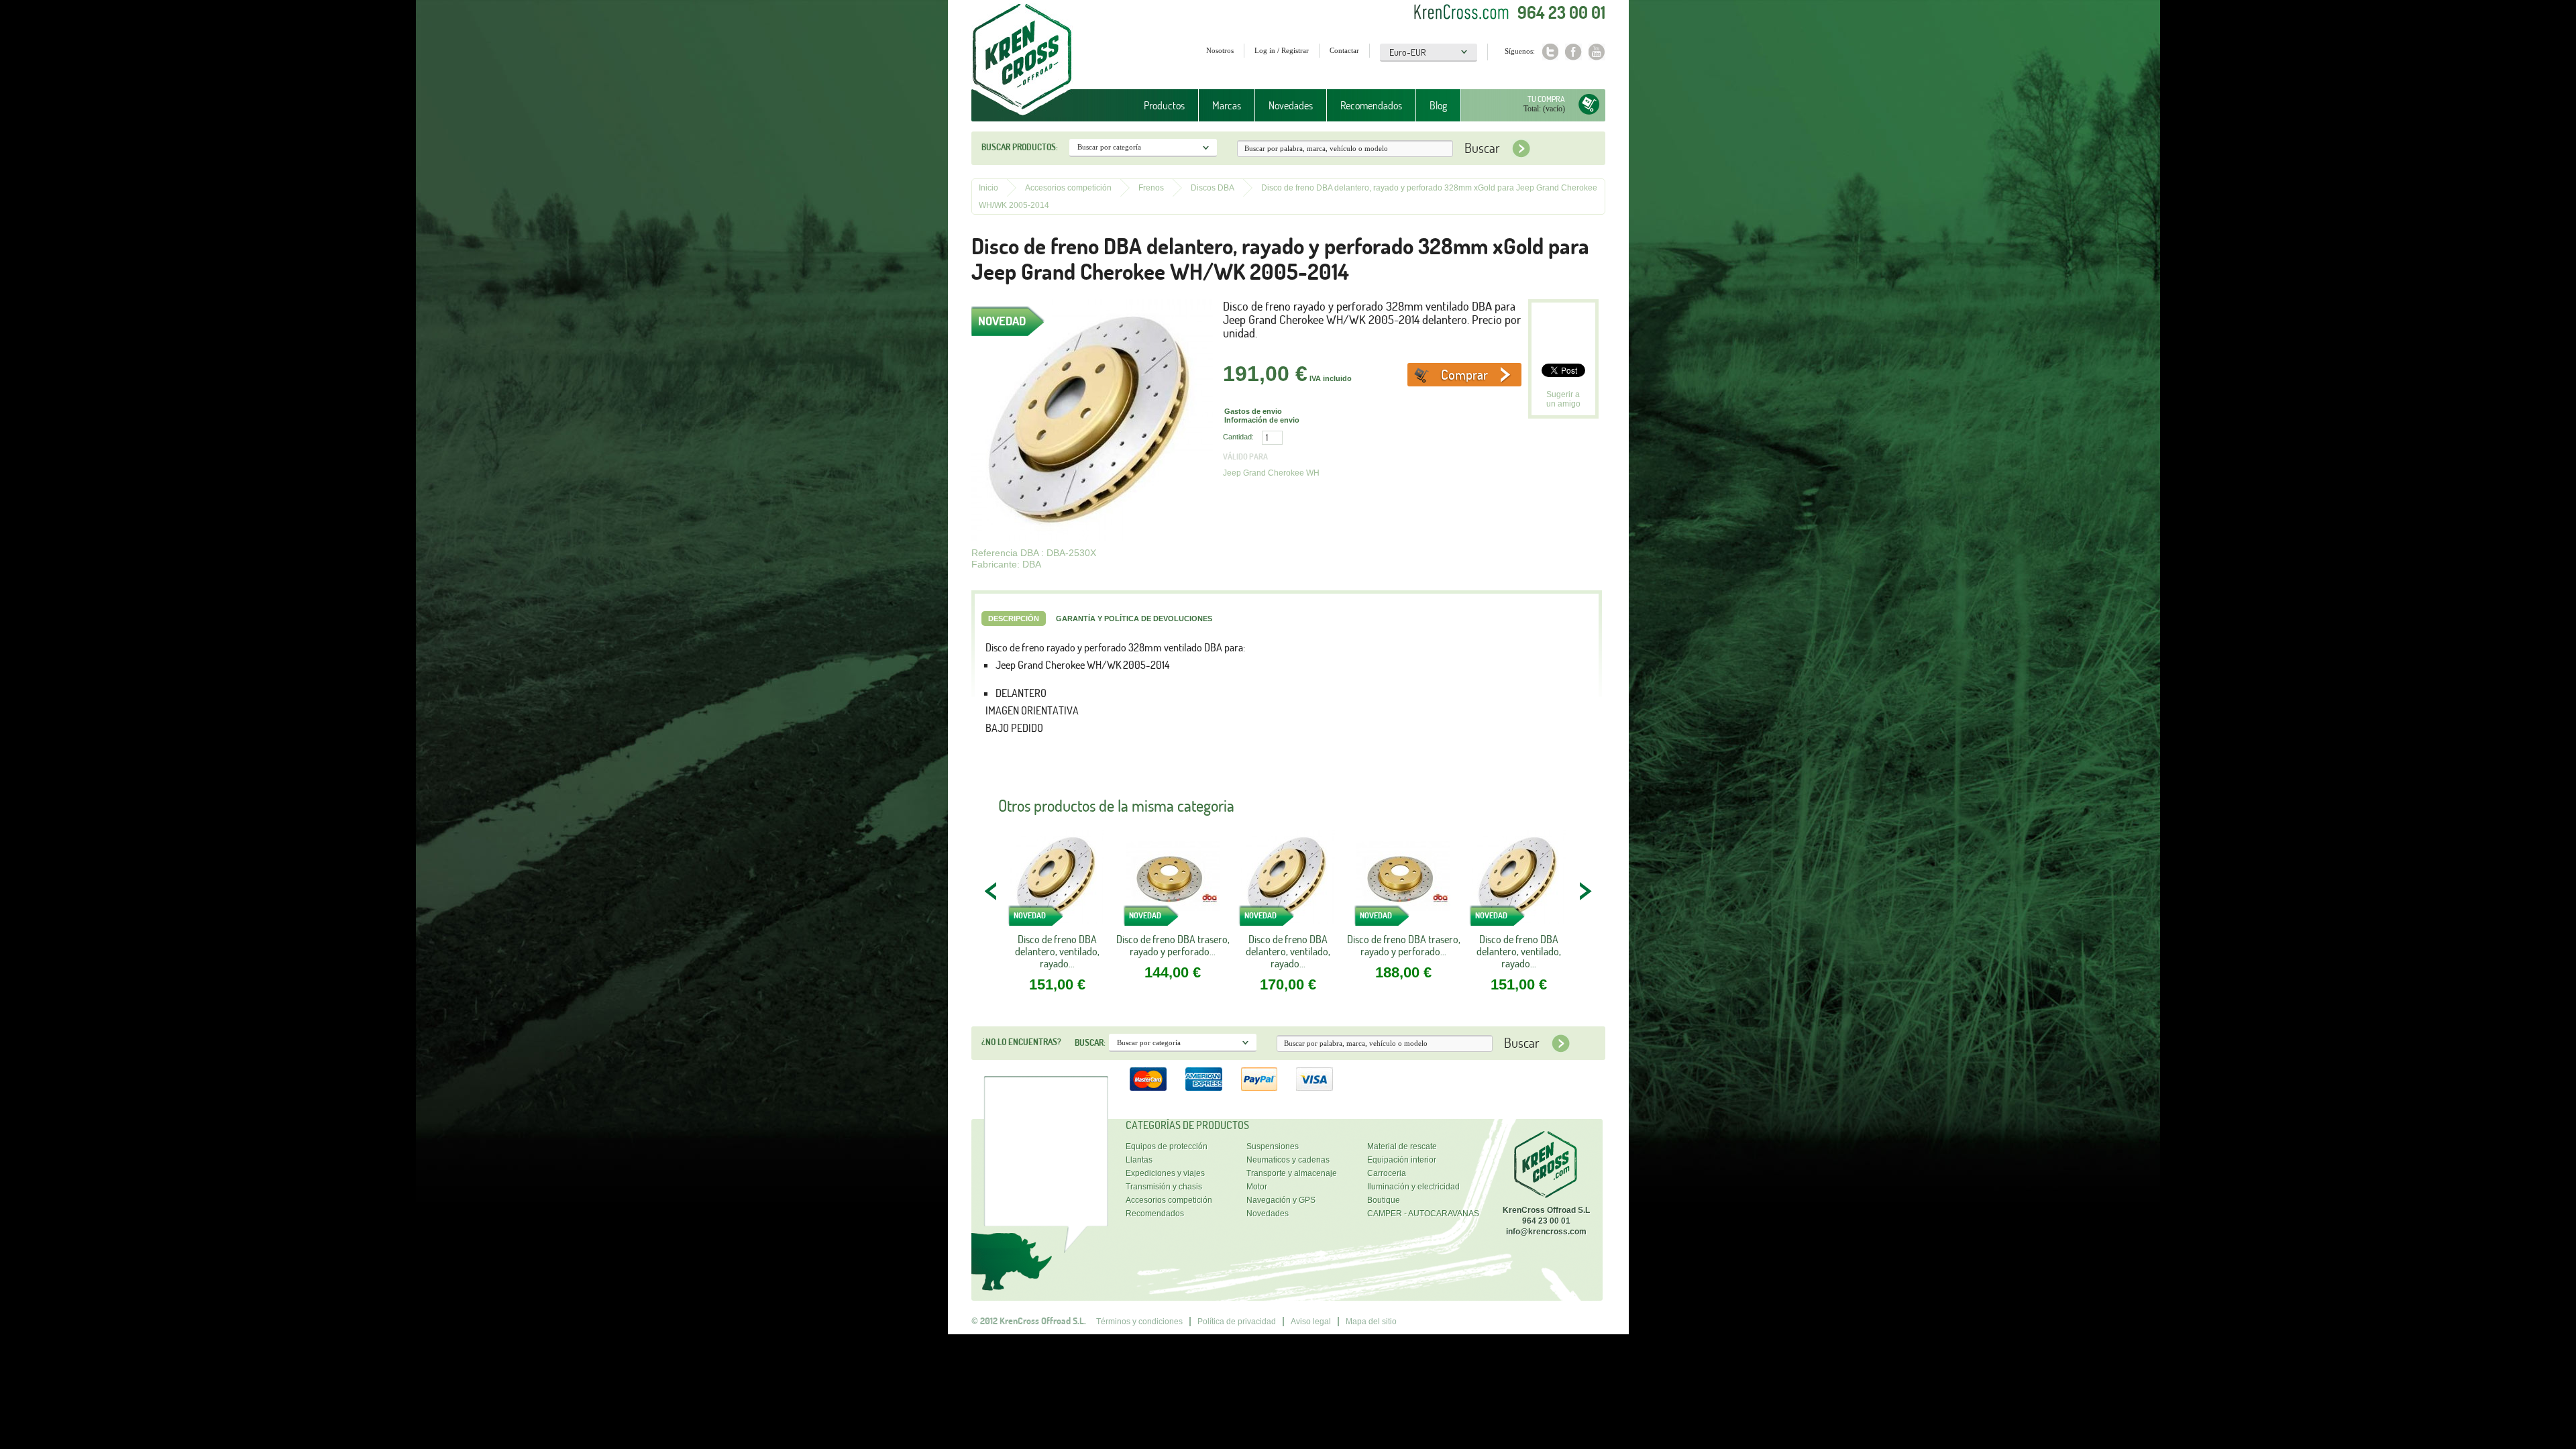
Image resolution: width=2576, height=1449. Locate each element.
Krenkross (1022, 60)
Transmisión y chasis (1164, 1187)
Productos (1158, 106)
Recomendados (1371, 105)
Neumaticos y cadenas (1288, 1160)
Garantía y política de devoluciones (1134, 619)
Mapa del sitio (1371, 1322)
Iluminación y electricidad (1413, 1187)
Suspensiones (1273, 1146)
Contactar (1344, 50)
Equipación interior (1402, 1160)
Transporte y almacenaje (1292, 1173)
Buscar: (1090, 1042)
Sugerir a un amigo (1563, 399)
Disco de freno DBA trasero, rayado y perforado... (1173, 945)
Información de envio (1262, 420)
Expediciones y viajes (1165, 1173)
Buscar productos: (1020, 147)
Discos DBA (1213, 188)
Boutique (1384, 1200)
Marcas (1220, 106)
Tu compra (1546, 99)
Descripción (1014, 619)
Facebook (1573, 52)
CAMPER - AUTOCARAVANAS (1423, 1214)
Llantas (1139, 1160)
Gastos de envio (1253, 411)
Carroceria (1387, 1173)
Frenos (1151, 188)
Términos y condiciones (1139, 1322)
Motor (1257, 1187)
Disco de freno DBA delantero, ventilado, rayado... (1057, 951)
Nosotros (1220, 50)
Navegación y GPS (1281, 1200)
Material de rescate (1402, 1146)
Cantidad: (1238, 437)
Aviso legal (1311, 1322)
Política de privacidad (1237, 1322)
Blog (1438, 105)
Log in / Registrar (1282, 50)
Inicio (988, 188)
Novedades (1291, 105)
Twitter (1550, 52)
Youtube (1597, 52)
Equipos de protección (1167, 1146)
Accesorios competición (1068, 188)
